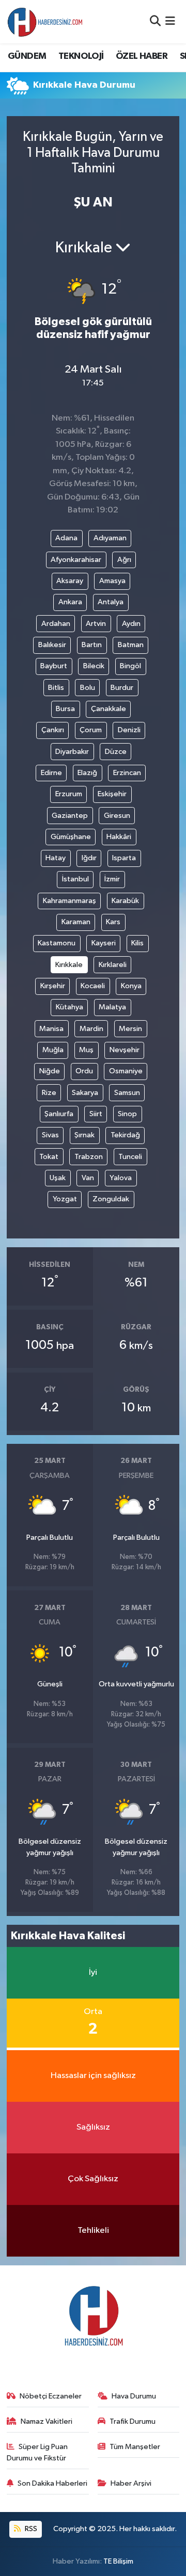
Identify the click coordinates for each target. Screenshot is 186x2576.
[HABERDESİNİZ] (45, 22)
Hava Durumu (134, 2396)
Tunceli (130, 1157)
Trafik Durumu (133, 2421)
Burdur (122, 688)
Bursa (65, 709)
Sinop (127, 1114)
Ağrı (124, 560)
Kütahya (69, 1007)
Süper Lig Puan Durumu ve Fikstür (37, 2452)
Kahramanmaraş (69, 901)
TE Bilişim (118, 2561)
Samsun (127, 1093)
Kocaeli (93, 986)
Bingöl (130, 666)
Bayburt (54, 666)
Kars (113, 922)
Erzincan (127, 773)
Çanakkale (109, 709)
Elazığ (87, 773)
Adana (66, 538)
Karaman (76, 922)
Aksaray (70, 581)
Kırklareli (113, 965)
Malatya (112, 1007)
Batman (131, 645)
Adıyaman (110, 538)
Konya (131, 986)
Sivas (50, 1135)
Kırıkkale (69, 965)
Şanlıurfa (59, 1114)
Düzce (116, 752)
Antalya (111, 602)
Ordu (84, 1071)
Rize (49, 1093)
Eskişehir (112, 794)
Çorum (91, 730)
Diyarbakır (72, 752)
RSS (30, 2529)
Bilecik (94, 666)
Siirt (96, 1114)
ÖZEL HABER (142, 56)
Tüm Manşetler (135, 2447)
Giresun (117, 816)
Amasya (112, 581)
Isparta (124, 858)
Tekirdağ (125, 1135)
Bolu (88, 688)
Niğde (50, 1071)
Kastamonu (57, 943)
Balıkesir (52, 645)
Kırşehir (53, 986)
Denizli (129, 730)
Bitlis (56, 688)
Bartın (92, 645)
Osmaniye (126, 1071)
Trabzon (89, 1157)
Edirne (51, 773)
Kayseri (104, 943)
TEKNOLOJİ (81, 56)
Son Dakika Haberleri (52, 2483)
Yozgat (65, 1199)
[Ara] (155, 21)
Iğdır (89, 858)
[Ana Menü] (170, 21)
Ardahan (56, 624)
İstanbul (75, 879)
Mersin (130, 1029)
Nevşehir (125, 1050)
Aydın (131, 624)
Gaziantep (70, 816)
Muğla (53, 1050)
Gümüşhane (71, 837)
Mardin (91, 1029)
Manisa (51, 1029)
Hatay (56, 858)
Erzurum (69, 794)
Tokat (49, 1157)
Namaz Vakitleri (47, 2421)
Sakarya (85, 1093)
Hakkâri (119, 837)
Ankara (70, 602)
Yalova (121, 1178)
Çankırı (53, 730)
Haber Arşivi (131, 2483)
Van (88, 1178)
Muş (86, 1050)
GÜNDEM (27, 56)
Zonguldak (111, 1199)
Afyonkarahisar (76, 560)
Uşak (58, 1178)
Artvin (96, 624)
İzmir (112, 879)
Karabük (125, 901)
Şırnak (84, 1135)
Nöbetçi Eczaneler (51, 2396)
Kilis (137, 943)
